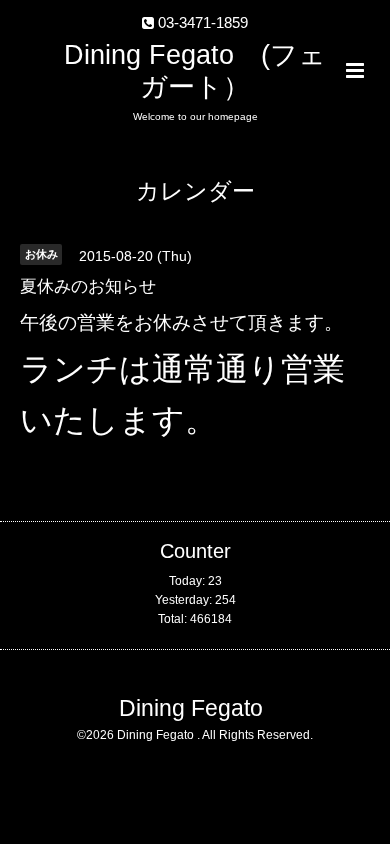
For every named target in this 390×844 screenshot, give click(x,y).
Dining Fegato (191, 707)
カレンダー (195, 191)
